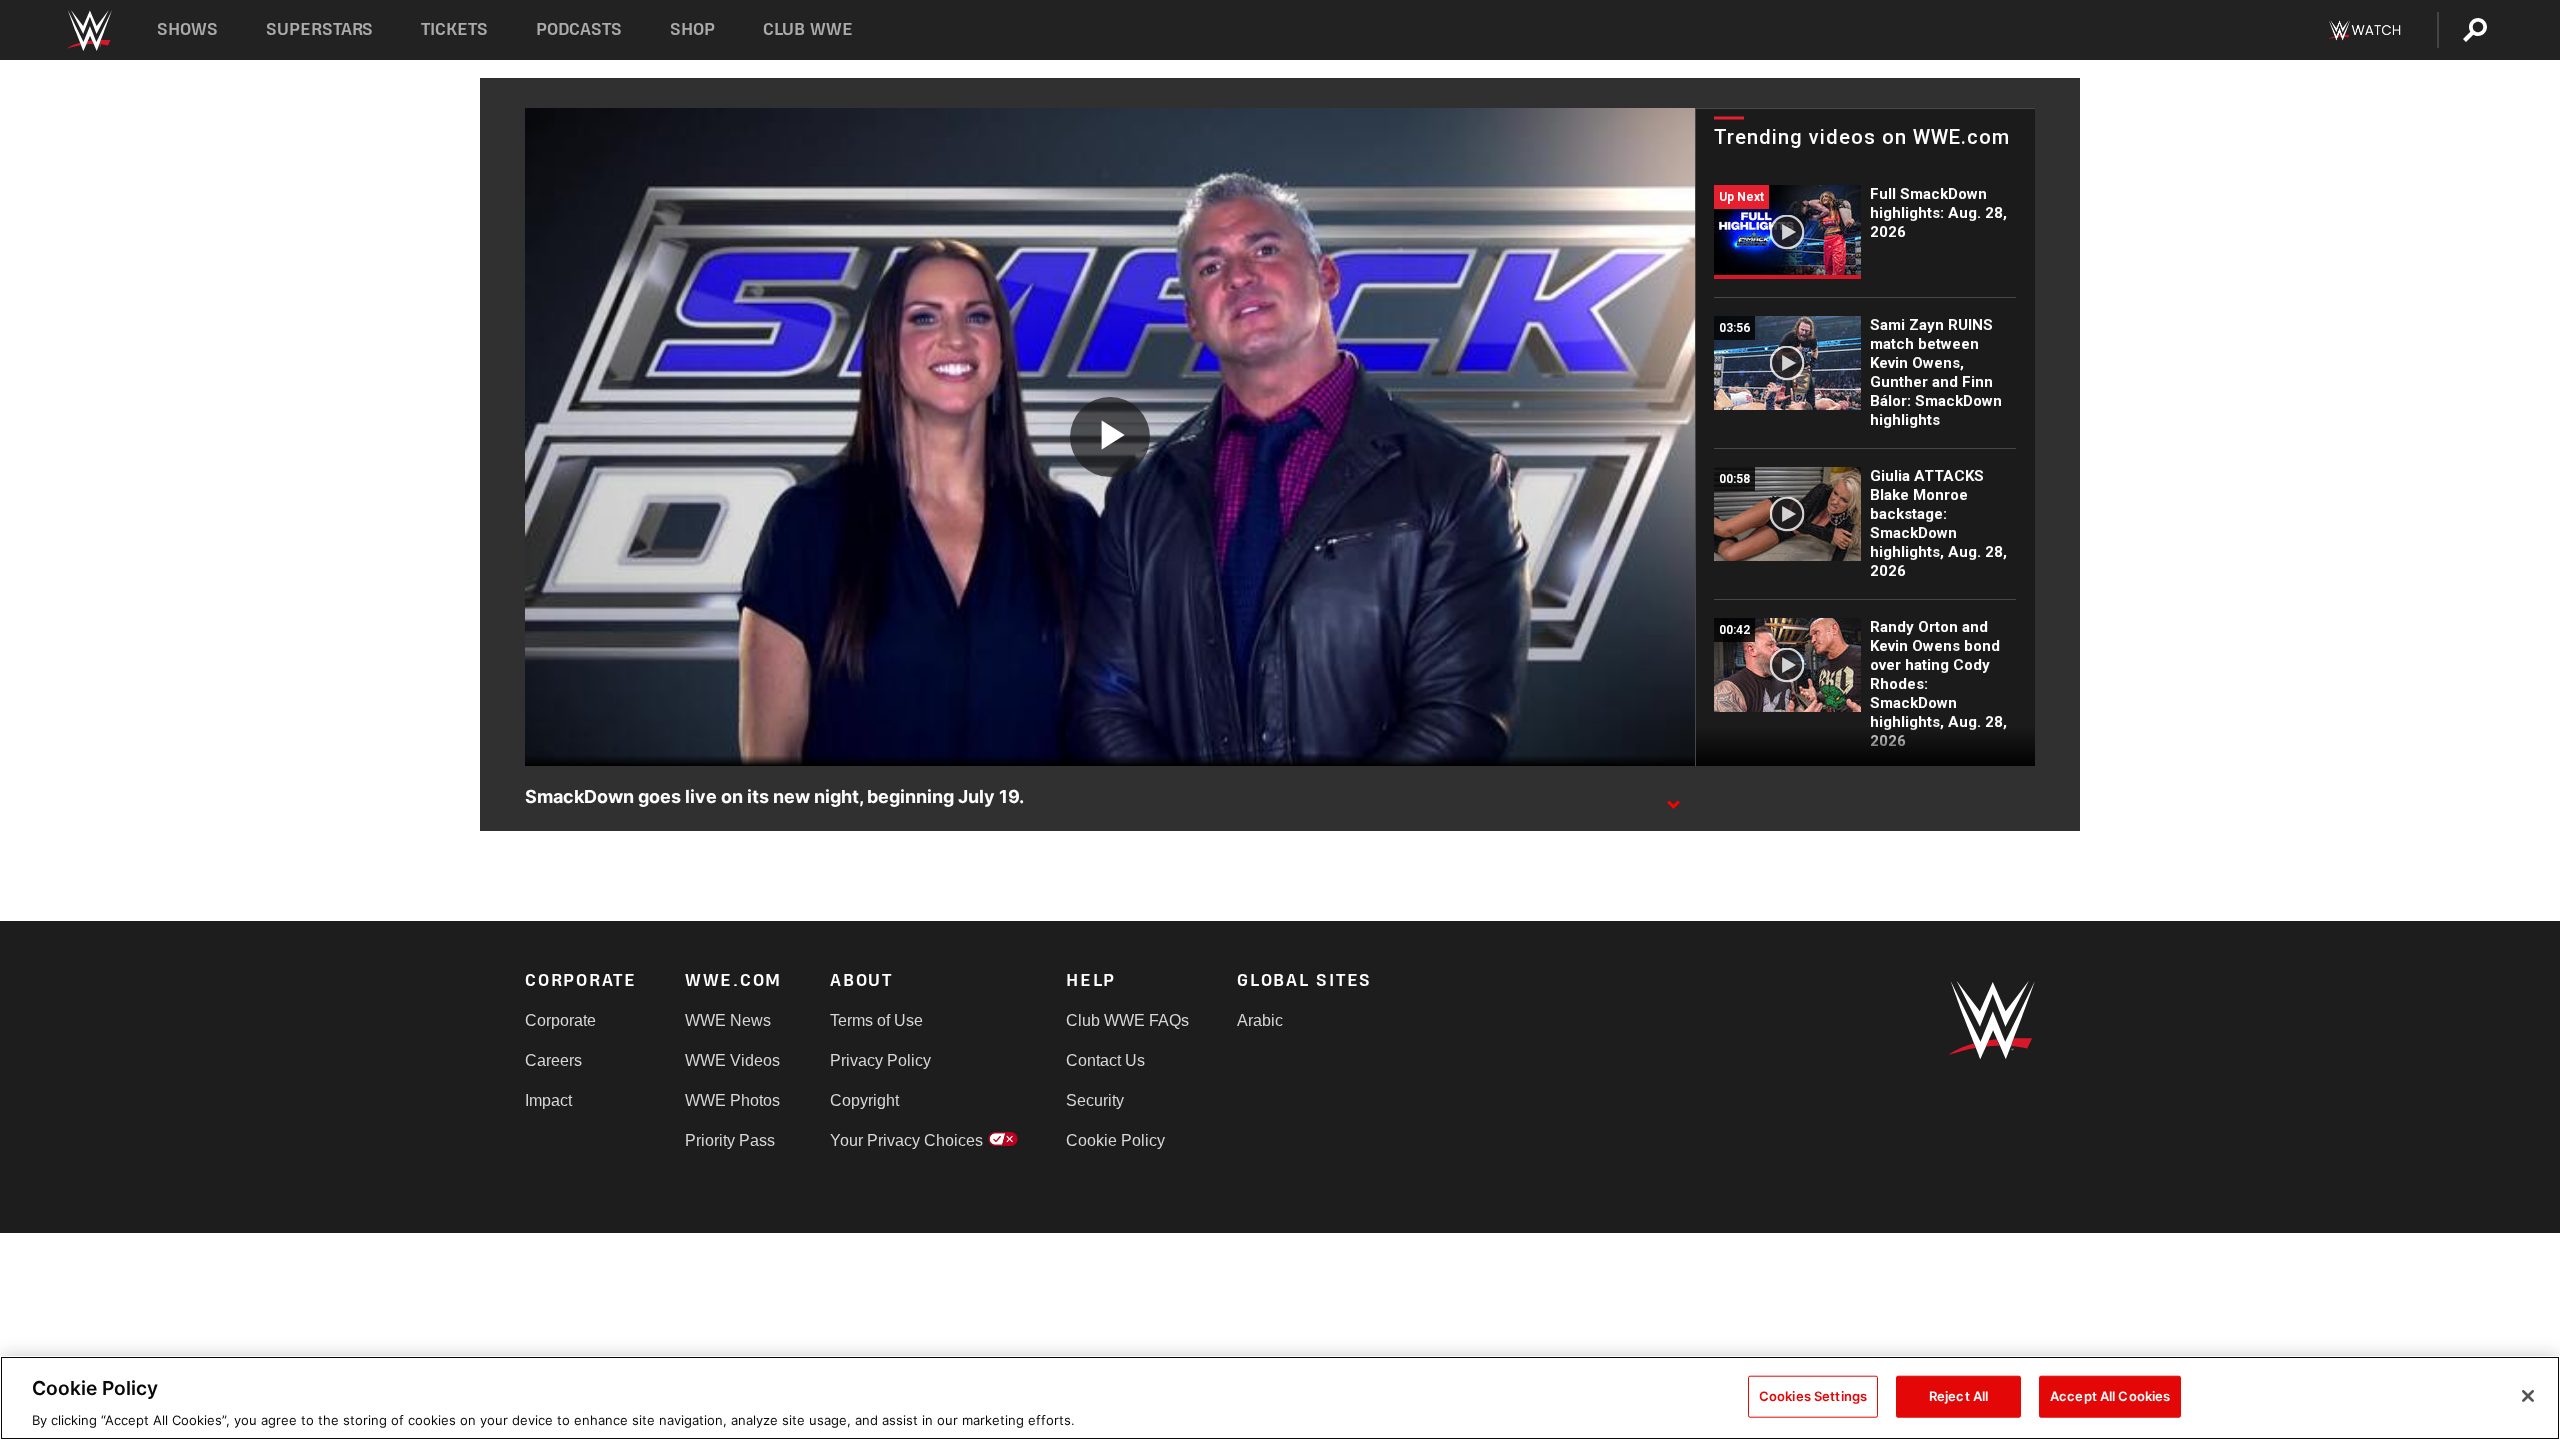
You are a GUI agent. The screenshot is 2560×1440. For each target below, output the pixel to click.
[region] (1280, 1398)
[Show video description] (1673, 798)
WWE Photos (732, 1100)
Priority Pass (730, 1140)
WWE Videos (732, 1060)
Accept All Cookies (2110, 1395)
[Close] (2528, 1396)
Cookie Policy (1115, 1140)
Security (1095, 1100)
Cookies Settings (1813, 1395)
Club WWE (808, 29)
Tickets (454, 29)
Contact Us (1105, 1060)
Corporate (560, 1020)
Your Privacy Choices (906, 1140)
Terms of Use (876, 1020)
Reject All (1958, 1395)
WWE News (728, 1020)
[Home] (88, 30)
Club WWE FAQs (1127, 1020)
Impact (548, 1100)
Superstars (320, 29)
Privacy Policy (880, 1060)
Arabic (1260, 1020)
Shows (187, 29)
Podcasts (579, 29)
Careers (553, 1060)
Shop (692, 29)
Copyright (864, 1100)
